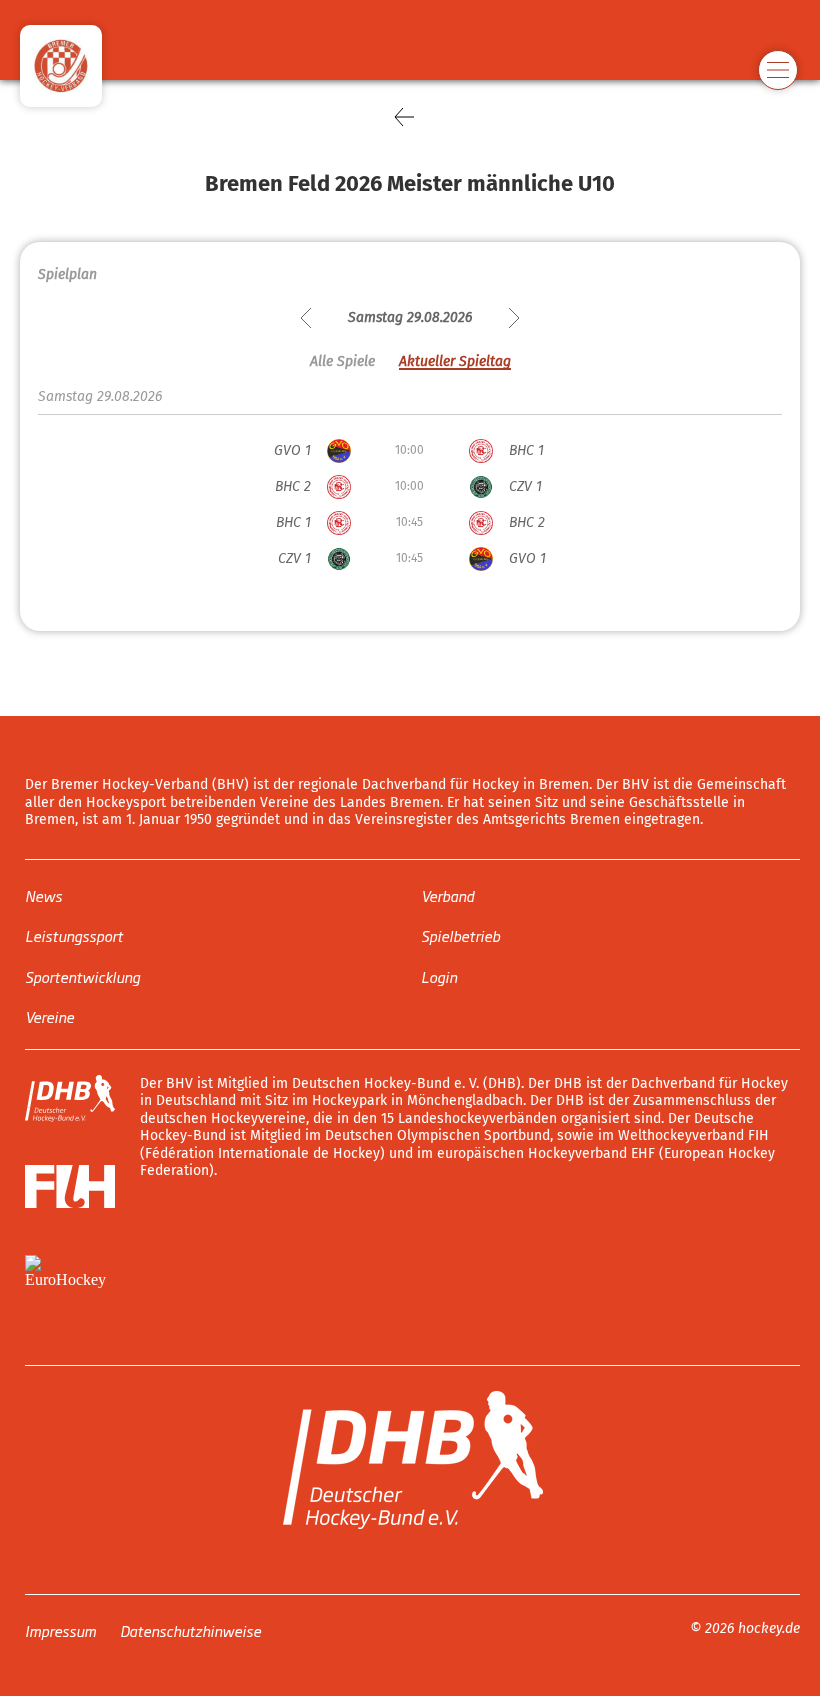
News (43, 894)
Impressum (60, 1629)
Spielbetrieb (460, 935)
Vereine (49, 1016)
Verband (447, 894)
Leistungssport (74, 935)
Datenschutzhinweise (190, 1629)
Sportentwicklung (82, 975)
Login (439, 975)
